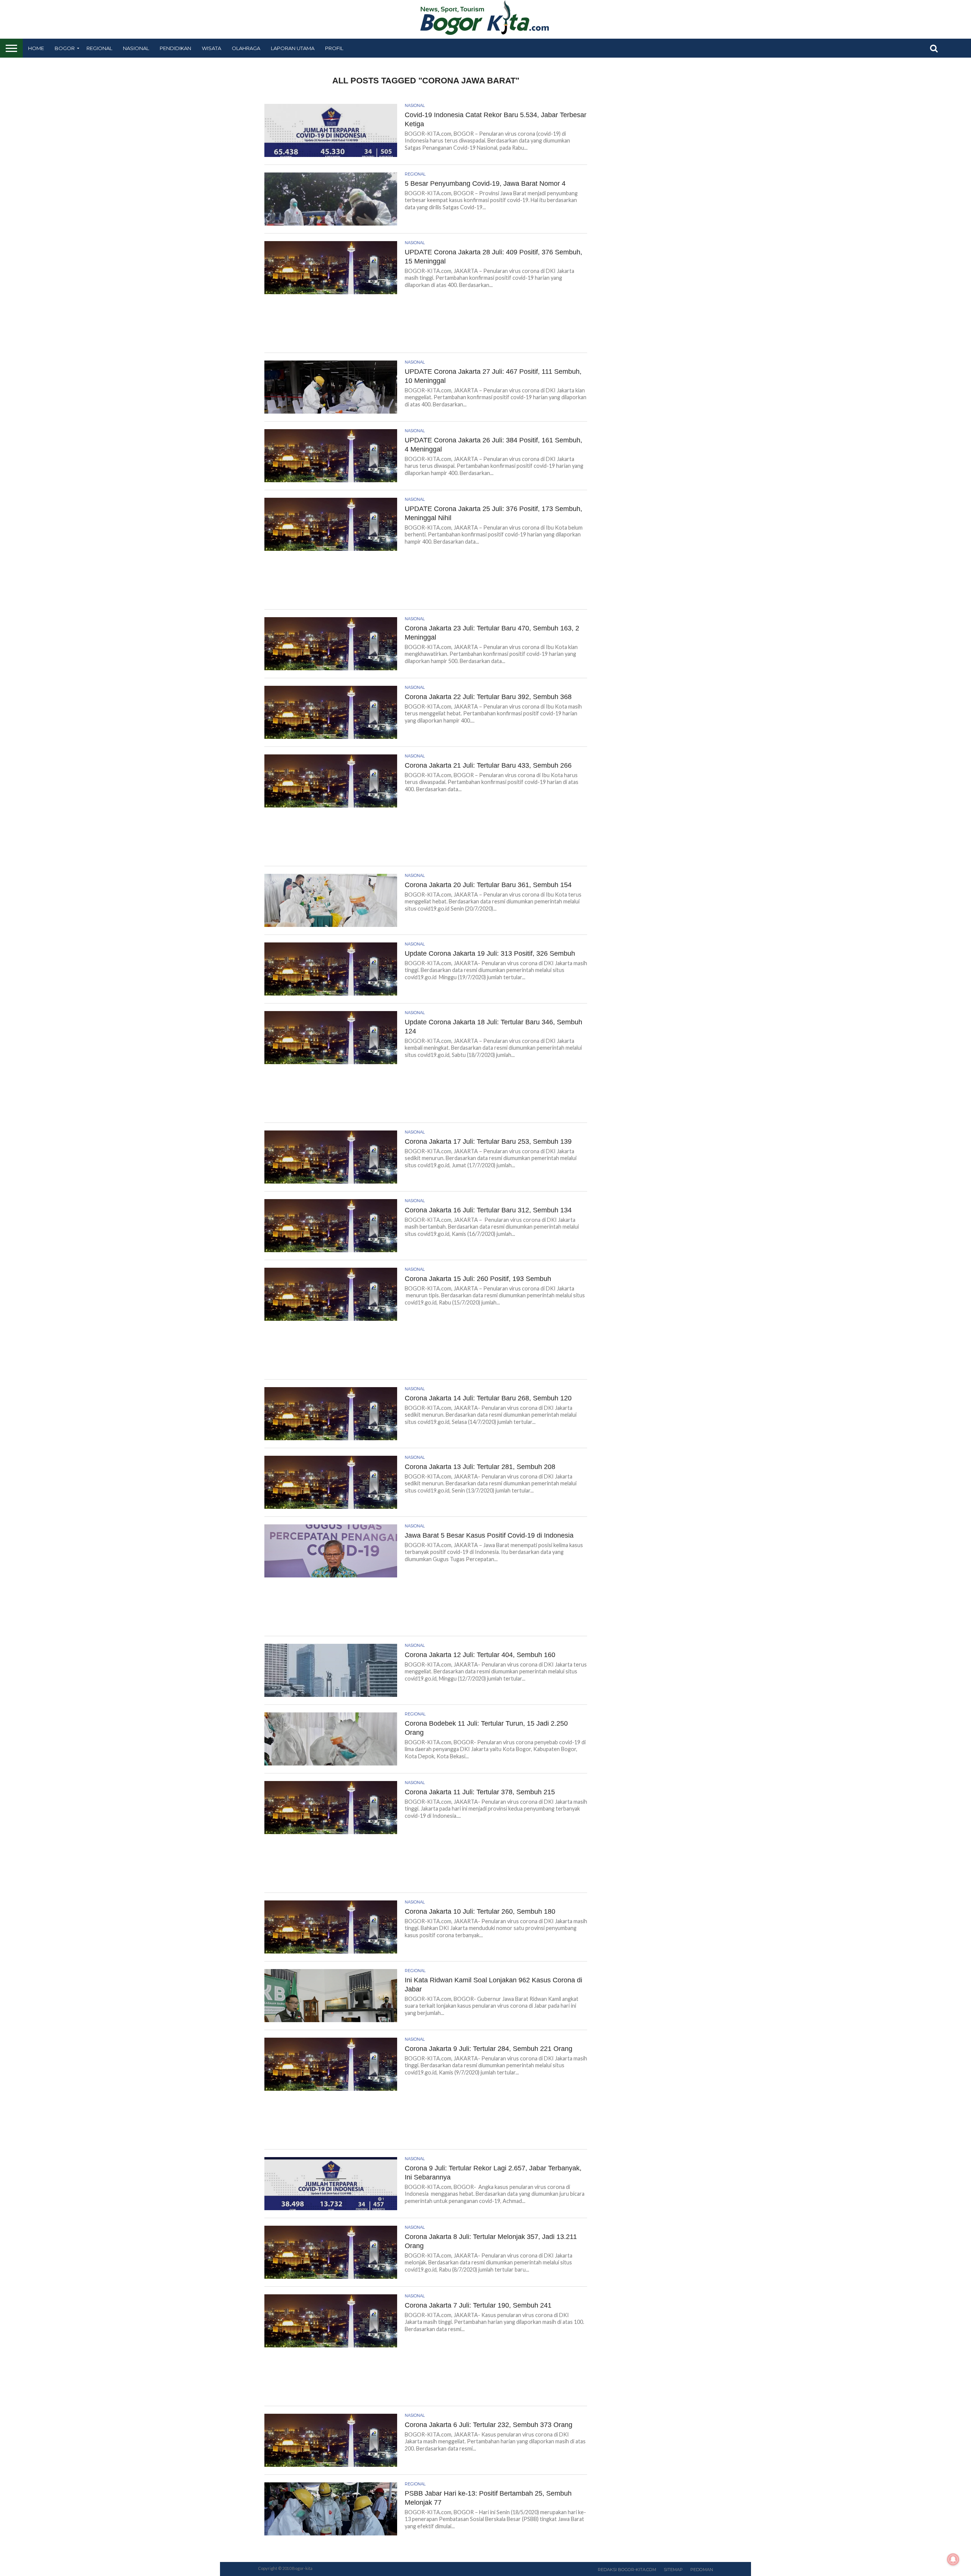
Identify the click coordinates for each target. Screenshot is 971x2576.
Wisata (211, 48)
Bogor (65, 48)
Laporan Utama (293, 48)
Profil (334, 48)
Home (36, 48)
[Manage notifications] (953, 2559)
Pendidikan (175, 48)
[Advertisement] (426, 326)
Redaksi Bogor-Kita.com (627, 2570)
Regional (99, 48)
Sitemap (673, 2570)
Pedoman (702, 2570)
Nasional (136, 48)
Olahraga (246, 48)
